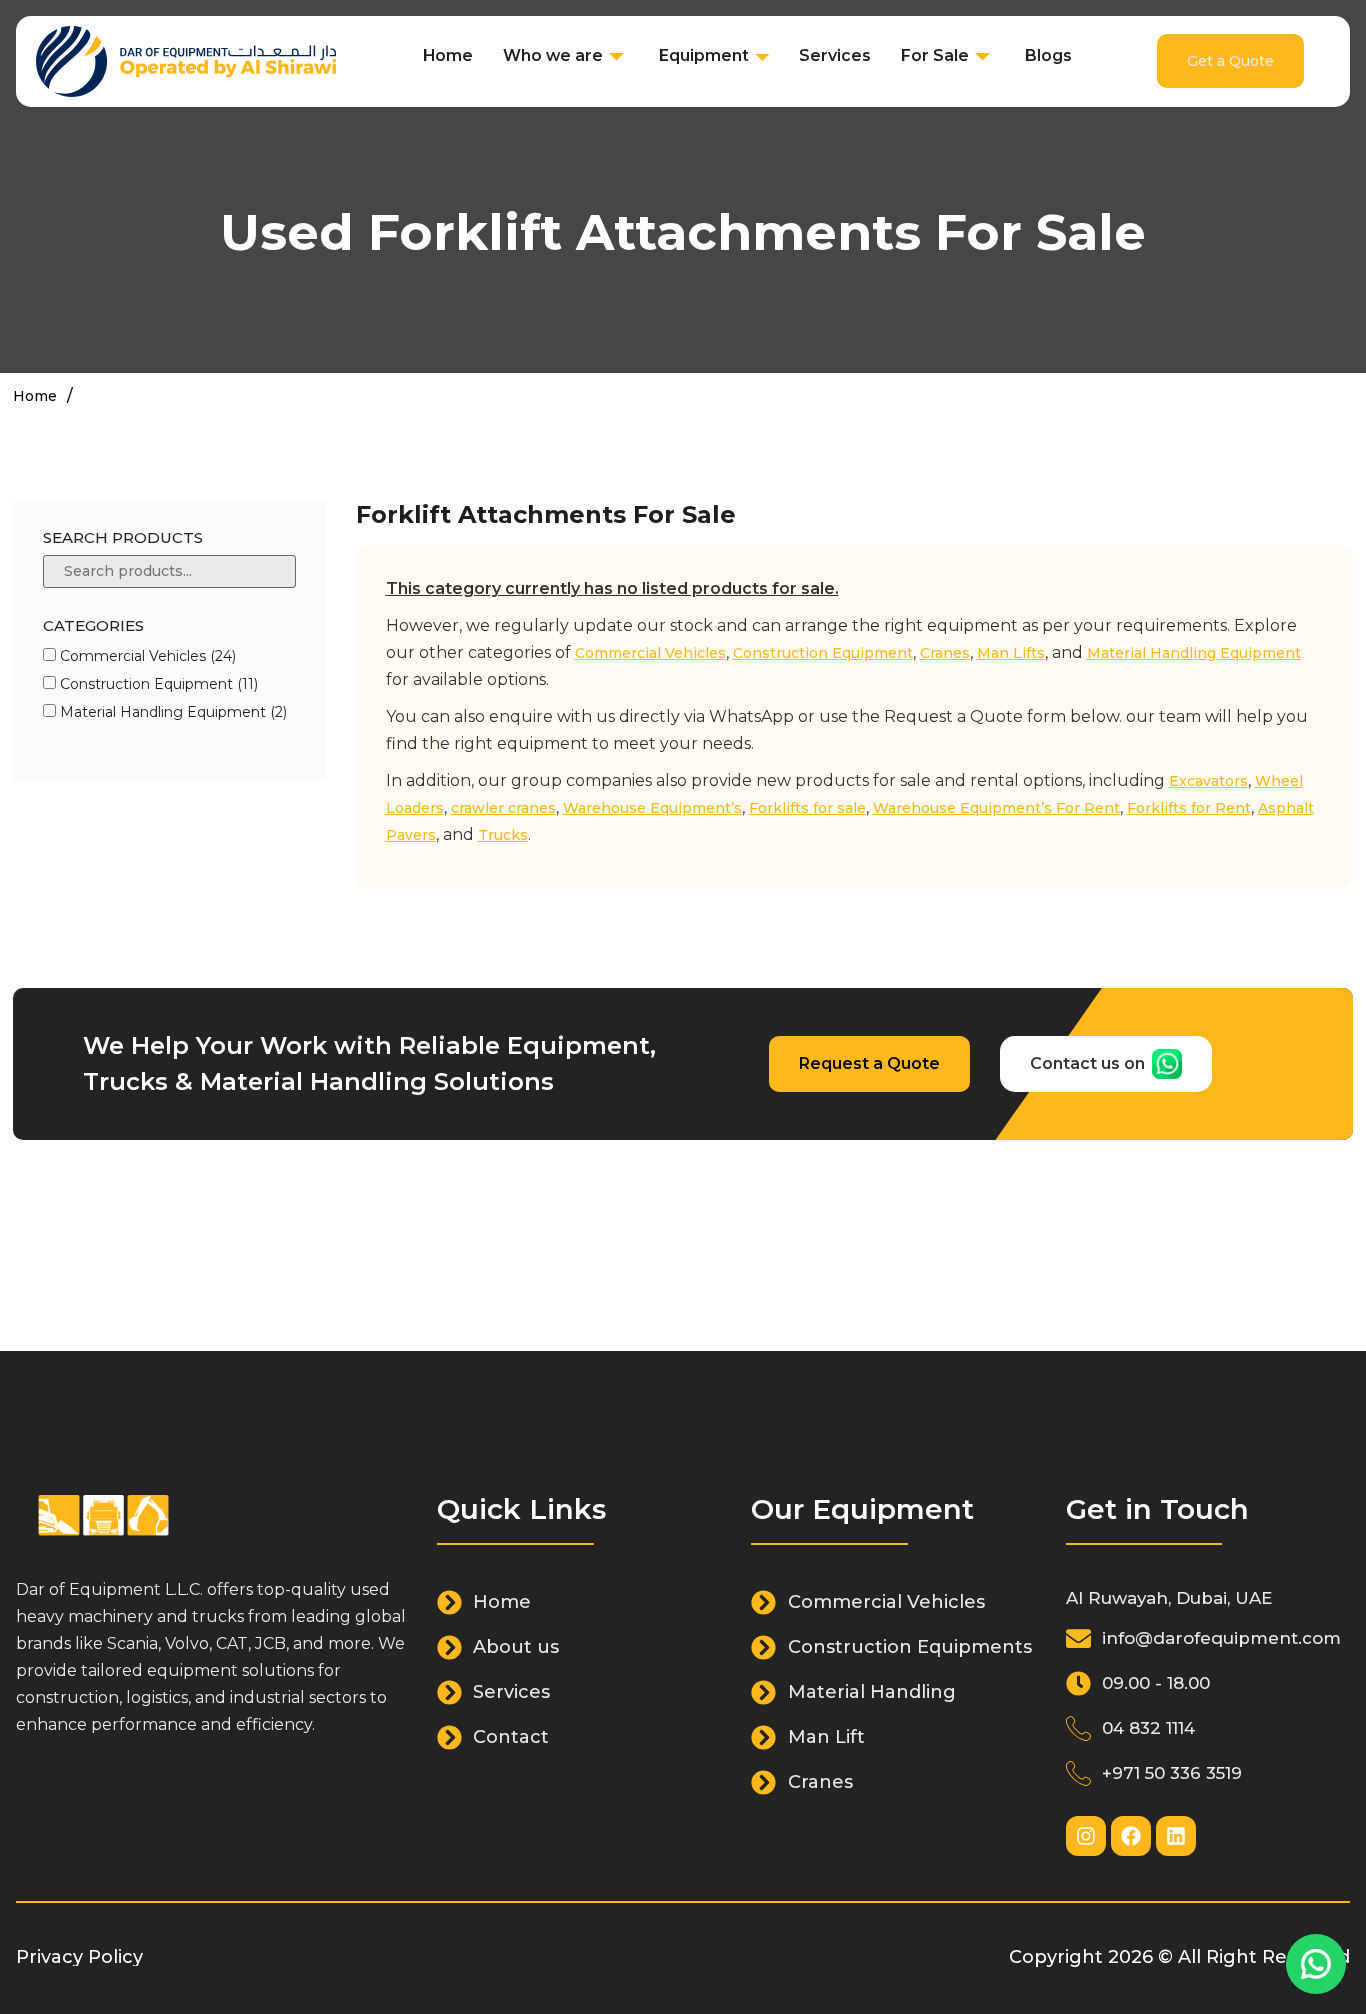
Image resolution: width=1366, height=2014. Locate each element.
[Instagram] (1086, 1836)
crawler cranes (503, 808)
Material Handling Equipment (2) (171, 712)
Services (835, 55)
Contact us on (1087, 1063)
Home (448, 55)
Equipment (704, 55)
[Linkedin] (1176, 1836)
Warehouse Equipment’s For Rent (996, 808)
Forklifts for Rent (1189, 808)
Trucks (503, 835)
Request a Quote (869, 1063)
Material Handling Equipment (1194, 653)
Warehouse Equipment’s (652, 808)
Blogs (1048, 55)
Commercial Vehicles (650, 653)
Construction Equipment (823, 653)
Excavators (1208, 781)
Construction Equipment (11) (157, 684)
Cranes (945, 653)
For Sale (935, 55)
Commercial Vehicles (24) (146, 656)
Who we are (553, 55)
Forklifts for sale (807, 808)
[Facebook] (1131, 1836)
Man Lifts (1011, 653)
